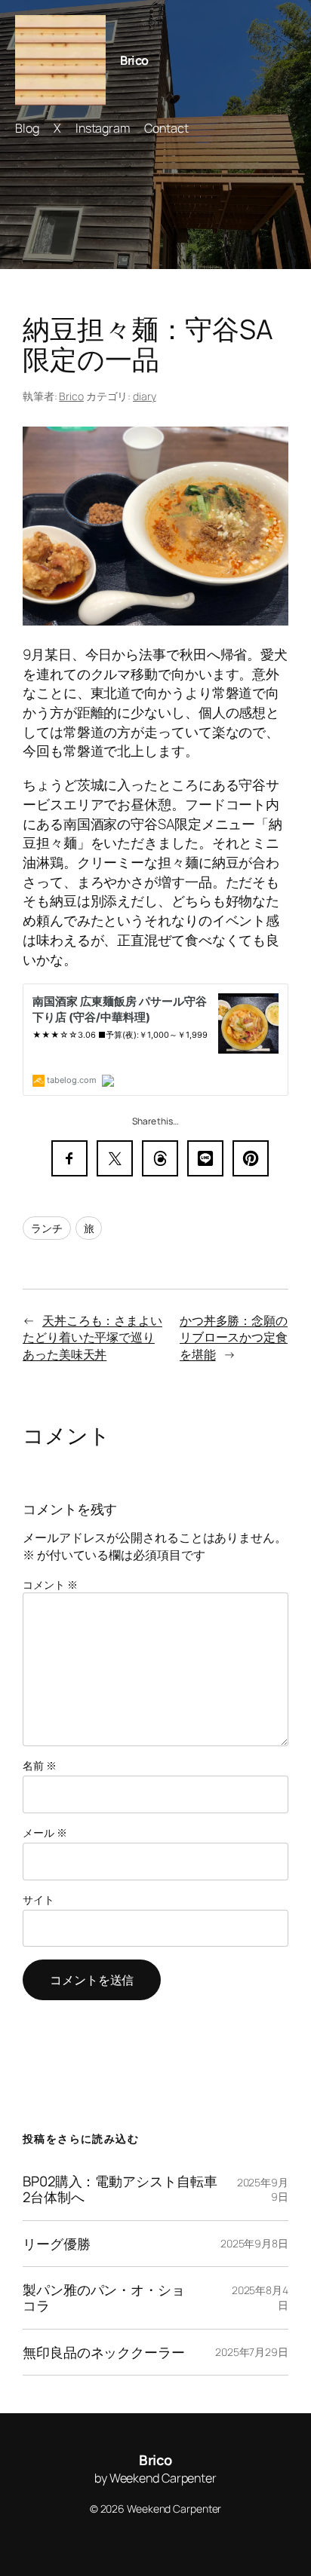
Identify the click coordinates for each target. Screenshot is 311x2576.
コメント (50, 1585)
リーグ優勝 (57, 2244)
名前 (40, 1765)
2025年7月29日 (252, 2352)
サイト (38, 1900)
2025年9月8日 (254, 2243)
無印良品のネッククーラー (104, 2353)
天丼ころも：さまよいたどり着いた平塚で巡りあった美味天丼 (92, 1337)
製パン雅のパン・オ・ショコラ (104, 2298)
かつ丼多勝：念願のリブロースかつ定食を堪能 (234, 1337)
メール (45, 1833)
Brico (134, 60)
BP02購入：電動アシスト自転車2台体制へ (120, 2189)
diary (145, 396)
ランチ (47, 1228)
